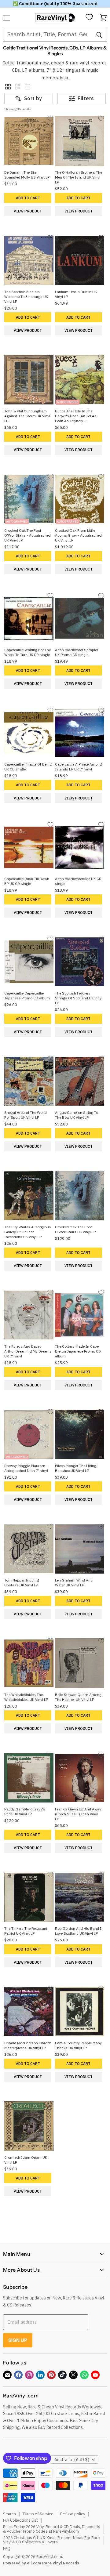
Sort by (33, 98)
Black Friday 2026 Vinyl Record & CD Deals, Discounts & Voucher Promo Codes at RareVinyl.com (52, 2529)
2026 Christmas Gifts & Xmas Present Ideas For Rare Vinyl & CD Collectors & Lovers (51, 2540)
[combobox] (47, 35)
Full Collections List (20, 2520)
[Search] (99, 35)
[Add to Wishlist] (50, 118)
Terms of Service (38, 2514)
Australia (72, 2460)
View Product (28, 211)
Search (9, 2514)
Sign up (18, 2340)
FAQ (7, 2548)
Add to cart (28, 198)
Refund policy (73, 2514)
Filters (86, 98)
